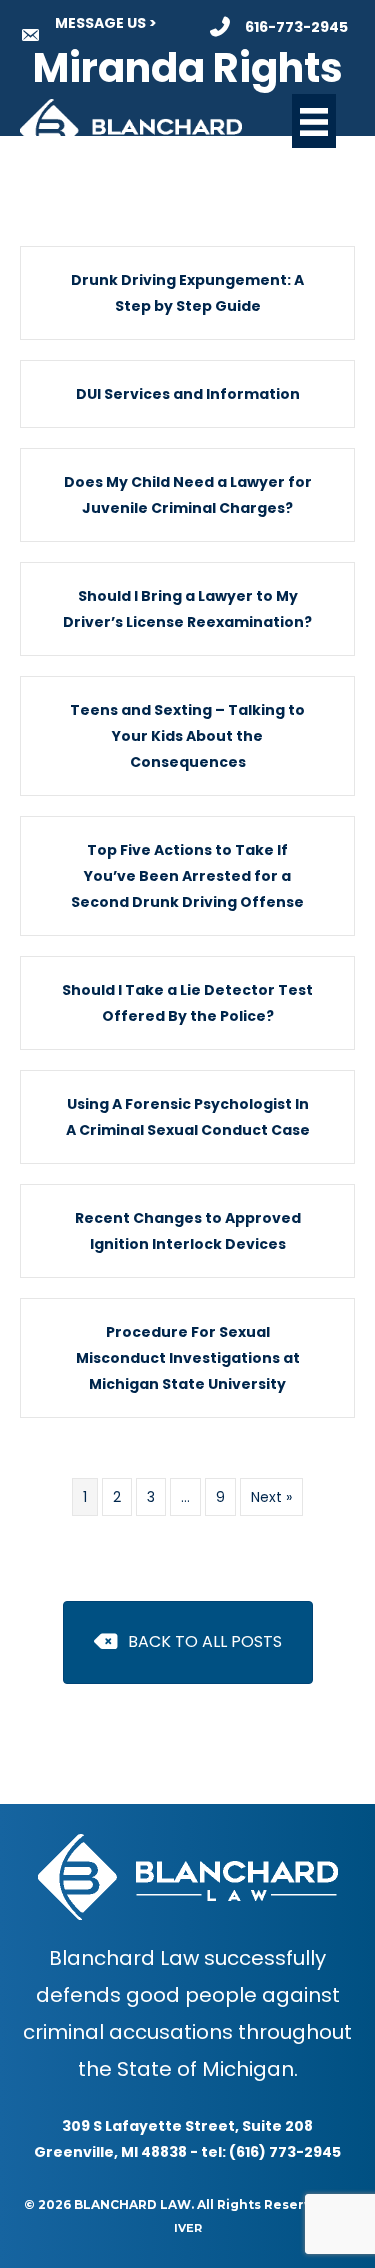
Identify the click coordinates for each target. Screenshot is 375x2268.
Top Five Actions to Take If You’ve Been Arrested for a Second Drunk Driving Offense (187, 876)
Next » (271, 1497)
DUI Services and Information (188, 394)
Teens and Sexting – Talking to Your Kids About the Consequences (187, 736)
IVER (188, 2228)
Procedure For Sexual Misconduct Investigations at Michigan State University (188, 1358)
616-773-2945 (296, 27)
